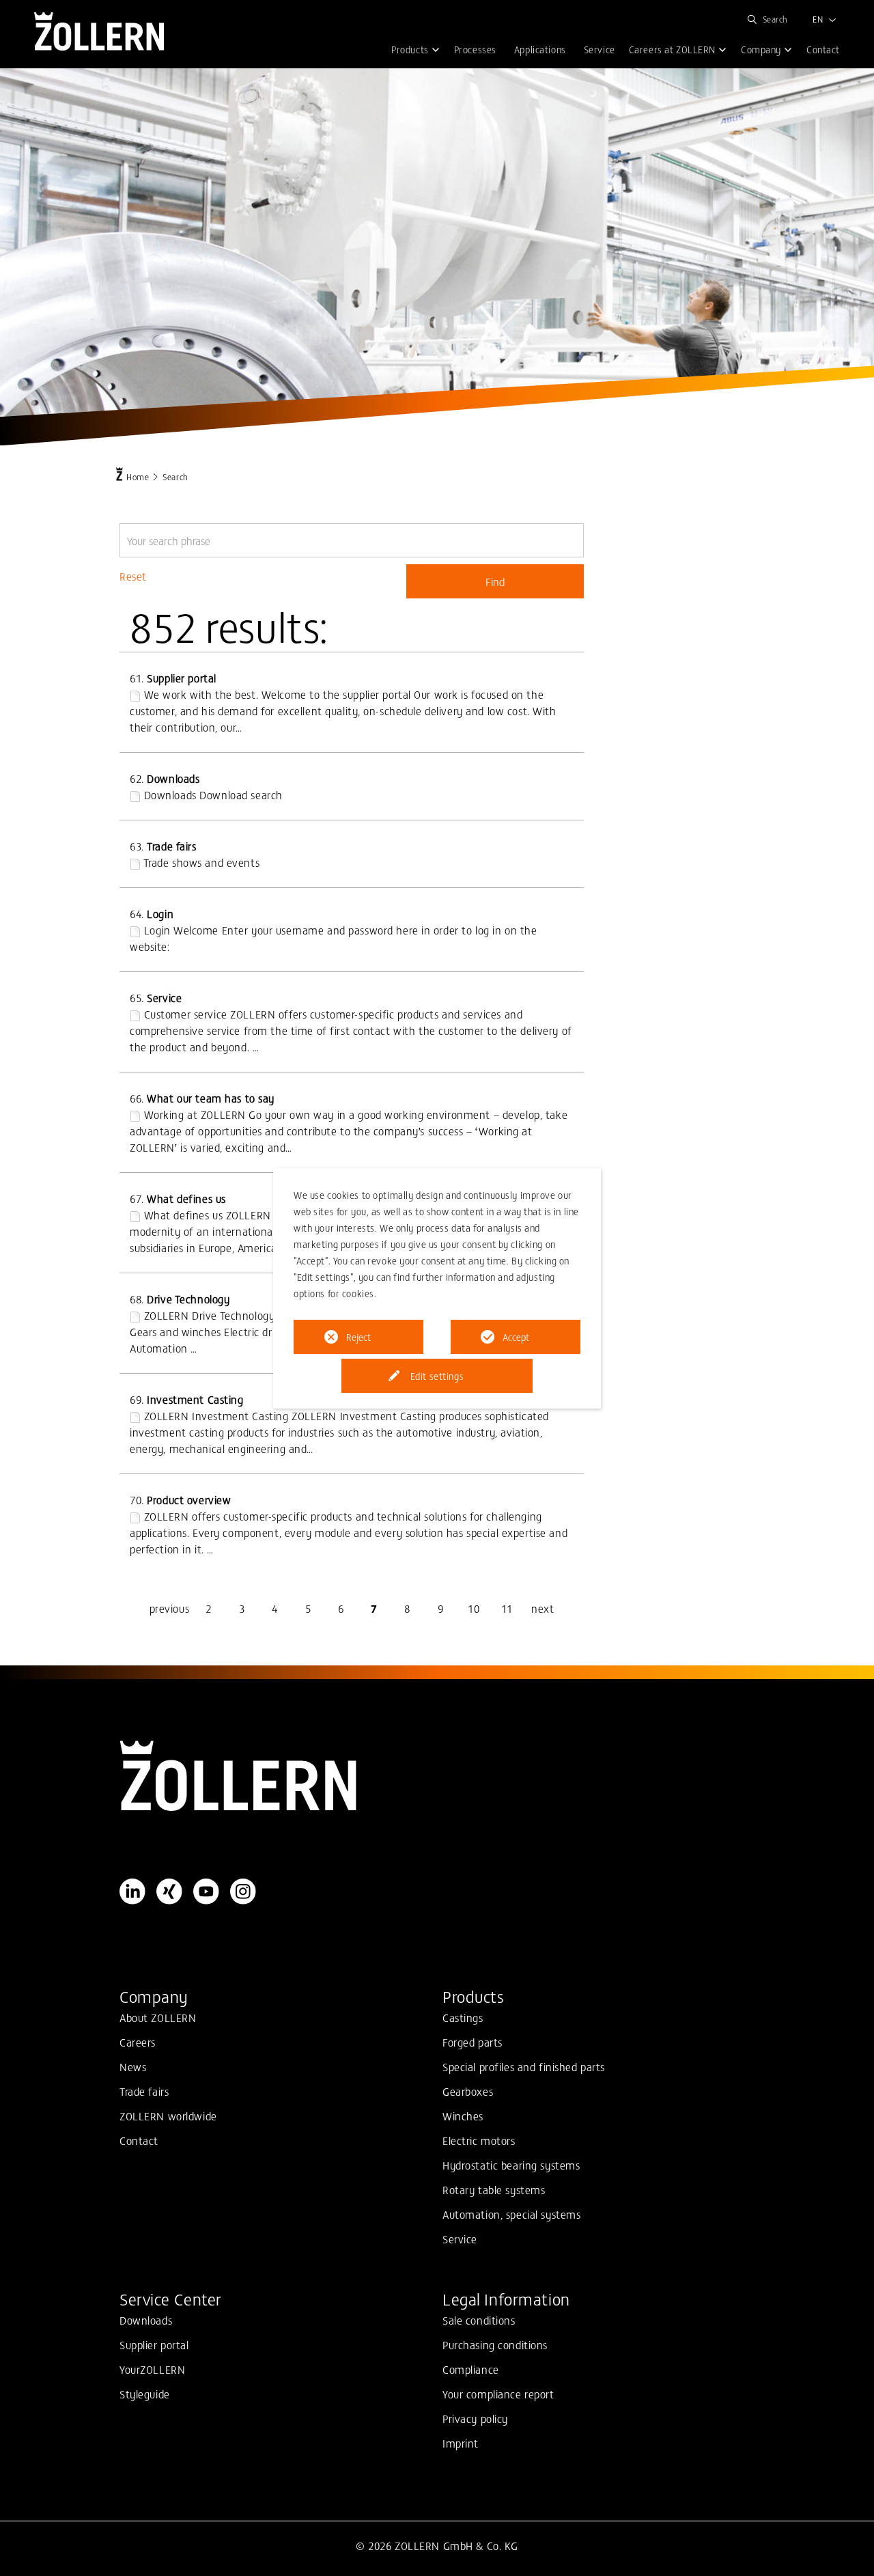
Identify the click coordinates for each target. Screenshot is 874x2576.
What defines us (186, 1198)
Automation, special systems (511, 2214)
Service (164, 997)
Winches (463, 2116)
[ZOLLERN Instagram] (243, 1892)
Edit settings (437, 1376)
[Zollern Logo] (437, 1776)
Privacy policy (475, 2418)
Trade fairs (171, 846)
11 (507, 1608)
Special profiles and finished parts (524, 2066)
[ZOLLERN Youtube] (206, 1892)
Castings (463, 2017)
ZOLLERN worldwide (168, 2116)
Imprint (461, 2443)
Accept (516, 1337)
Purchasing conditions (495, 2344)
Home (138, 476)
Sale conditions (479, 2320)
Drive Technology (188, 1299)
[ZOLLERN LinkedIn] (132, 1892)
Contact (139, 2140)
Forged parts (473, 2042)
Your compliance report (498, 2394)
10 (474, 1608)
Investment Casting (195, 1399)
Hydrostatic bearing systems (511, 2165)
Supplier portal (182, 678)
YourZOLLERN (152, 2369)
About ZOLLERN (158, 2017)
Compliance (471, 2369)
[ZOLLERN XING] (169, 1892)
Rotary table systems (494, 2189)
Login (160, 913)
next (542, 1608)
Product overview (189, 1499)
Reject (358, 1337)
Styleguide (145, 2394)
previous (170, 1608)
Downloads (173, 778)
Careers (138, 2042)
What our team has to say (211, 1098)
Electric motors (479, 2140)
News (133, 2066)
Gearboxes (468, 2091)
